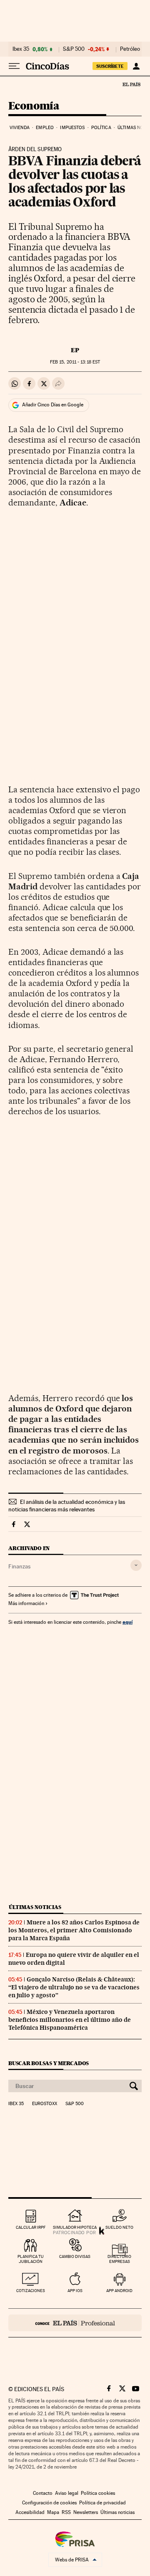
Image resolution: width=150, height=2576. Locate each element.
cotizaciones (31, 2291)
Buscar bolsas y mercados (49, 2063)
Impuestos (72, 128)
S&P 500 (74, 49)
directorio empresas (119, 2259)
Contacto (43, 2493)
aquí (127, 1622)
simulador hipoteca (75, 2227)
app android (119, 2291)
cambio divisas (75, 2256)
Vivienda (20, 128)
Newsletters (86, 2512)
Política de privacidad (102, 2503)
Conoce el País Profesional (75, 2323)
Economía (34, 106)
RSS (66, 2512)
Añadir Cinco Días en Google (53, 405)
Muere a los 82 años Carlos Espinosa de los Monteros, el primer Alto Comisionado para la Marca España (74, 1930)
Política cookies (98, 2493)
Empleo (45, 128)
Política (101, 128)
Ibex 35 (21, 49)
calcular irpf (31, 2227)
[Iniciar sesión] (136, 66)
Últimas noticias (35, 1907)
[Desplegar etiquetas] (136, 1565)
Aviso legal (67, 2493)
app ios (75, 2291)
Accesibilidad (30, 2512)
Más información (26, 1603)
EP (75, 350)
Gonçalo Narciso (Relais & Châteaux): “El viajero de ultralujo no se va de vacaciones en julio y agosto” (74, 1987)
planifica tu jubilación (31, 2259)
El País (131, 84)
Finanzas (19, 1566)
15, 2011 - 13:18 (75, 362)
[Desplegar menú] (14, 66)
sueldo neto (119, 2227)
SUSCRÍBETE (110, 66)
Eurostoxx (45, 2104)
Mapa (53, 2512)
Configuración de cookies (49, 2503)
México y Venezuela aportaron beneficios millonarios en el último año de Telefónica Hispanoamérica (70, 2020)
